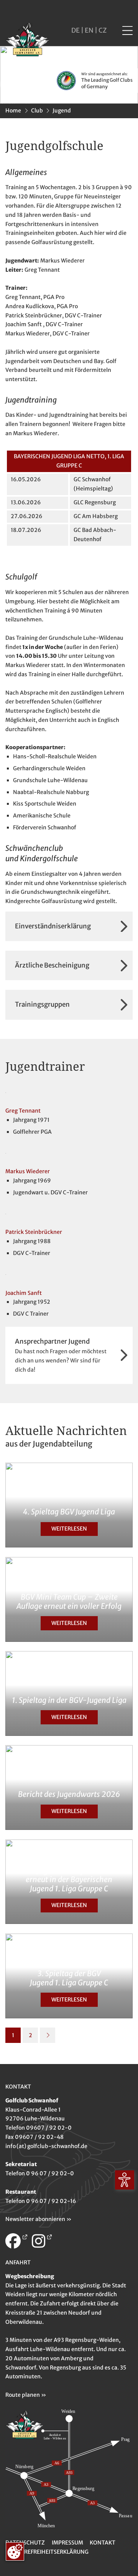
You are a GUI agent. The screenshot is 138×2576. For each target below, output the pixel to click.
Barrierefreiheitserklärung (47, 2552)
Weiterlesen (69, 1529)
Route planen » (26, 2395)
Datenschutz (25, 2543)
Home (13, 111)
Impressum (67, 2543)
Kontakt (103, 2543)
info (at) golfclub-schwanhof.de (46, 2146)
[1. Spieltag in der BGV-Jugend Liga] (69, 1693)
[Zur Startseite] (27, 41)
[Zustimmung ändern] (15, 2551)
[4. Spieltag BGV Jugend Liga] (69, 1505)
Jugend (62, 111)
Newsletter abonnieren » (38, 2219)
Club (37, 111)
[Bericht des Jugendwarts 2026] (69, 1787)
